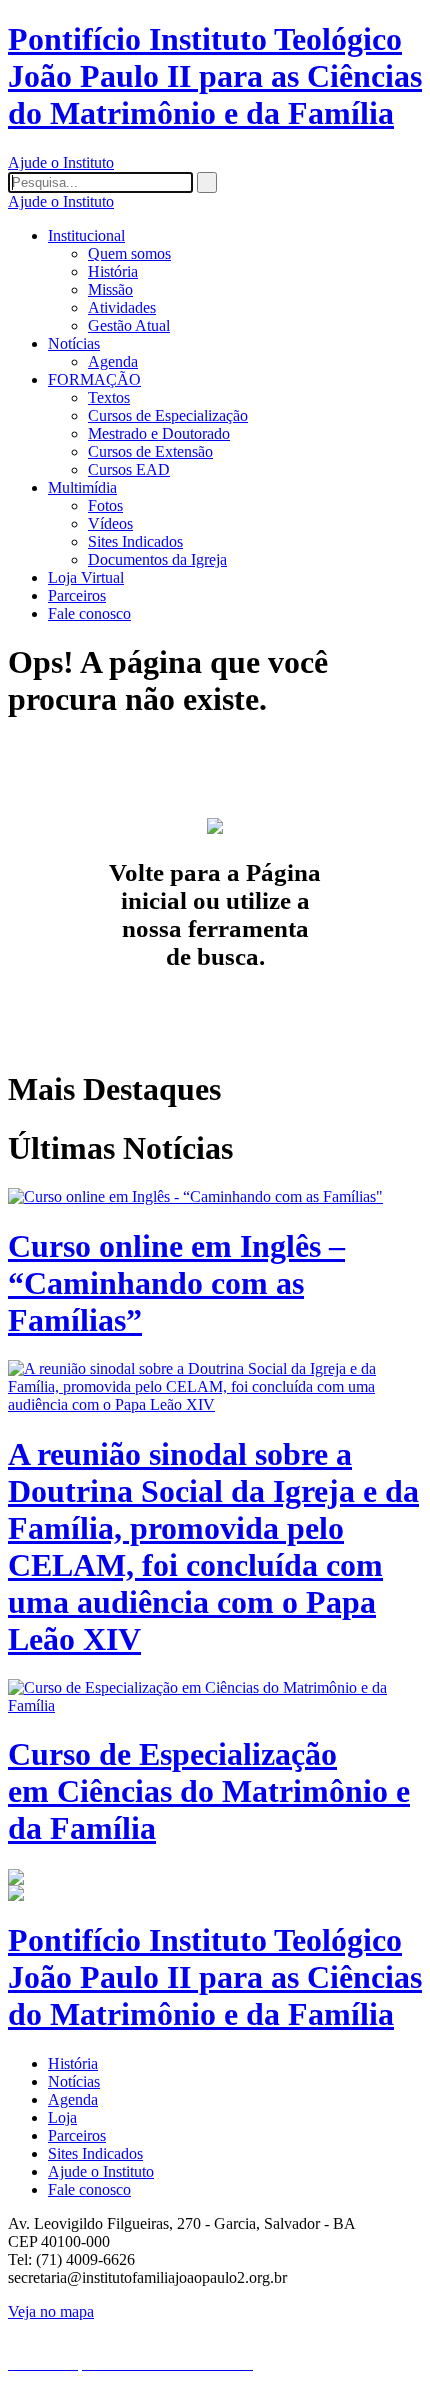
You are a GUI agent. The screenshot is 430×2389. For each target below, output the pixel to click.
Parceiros (77, 595)
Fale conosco (89, 613)
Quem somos (129, 253)
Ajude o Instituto (61, 162)
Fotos (105, 505)
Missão (110, 289)
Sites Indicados (135, 541)
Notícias (74, 343)
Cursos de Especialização (168, 415)
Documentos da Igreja (157, 559)
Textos (109, 397)
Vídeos (110, 523)
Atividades (122, 307)
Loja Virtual (86, 577)
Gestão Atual (129, 325)
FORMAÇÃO (94, 379)
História (113, 271)
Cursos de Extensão (150, 451)
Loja (62, 2117)
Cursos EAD (129, 469)
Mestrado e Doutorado (159, 433)
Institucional (86, 235)
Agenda (113, 361)
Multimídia (82, 487)
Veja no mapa (51, 2311)
